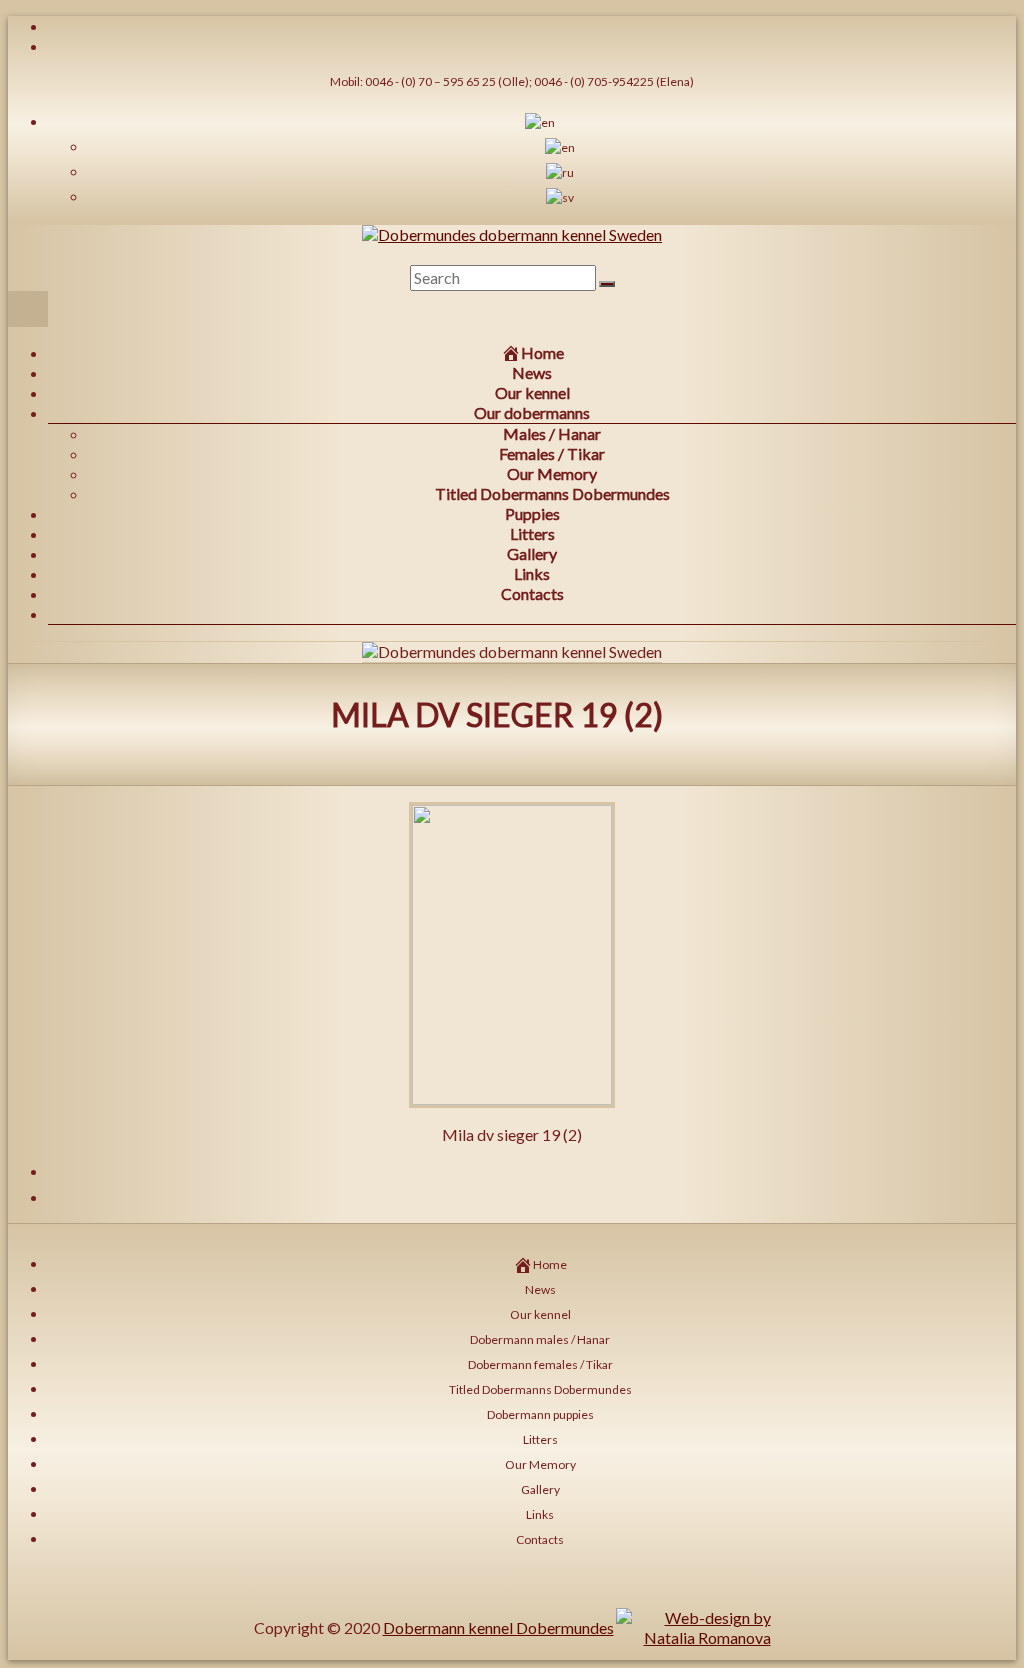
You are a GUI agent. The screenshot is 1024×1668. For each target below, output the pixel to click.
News (532, 372)
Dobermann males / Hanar (540, 1339)
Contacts (532, 593)
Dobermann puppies (540, 1414)
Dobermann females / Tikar (540, 1364)
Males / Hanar (552, 433)
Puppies (532, 513)
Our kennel (532, 392)
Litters (532, 533)
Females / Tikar (552, 453)
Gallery (532, 553)
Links (532, 573)
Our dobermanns (532, 412)
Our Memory (552, 473)
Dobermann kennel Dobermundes (498, 1627)
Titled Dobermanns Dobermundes (552, 493)
